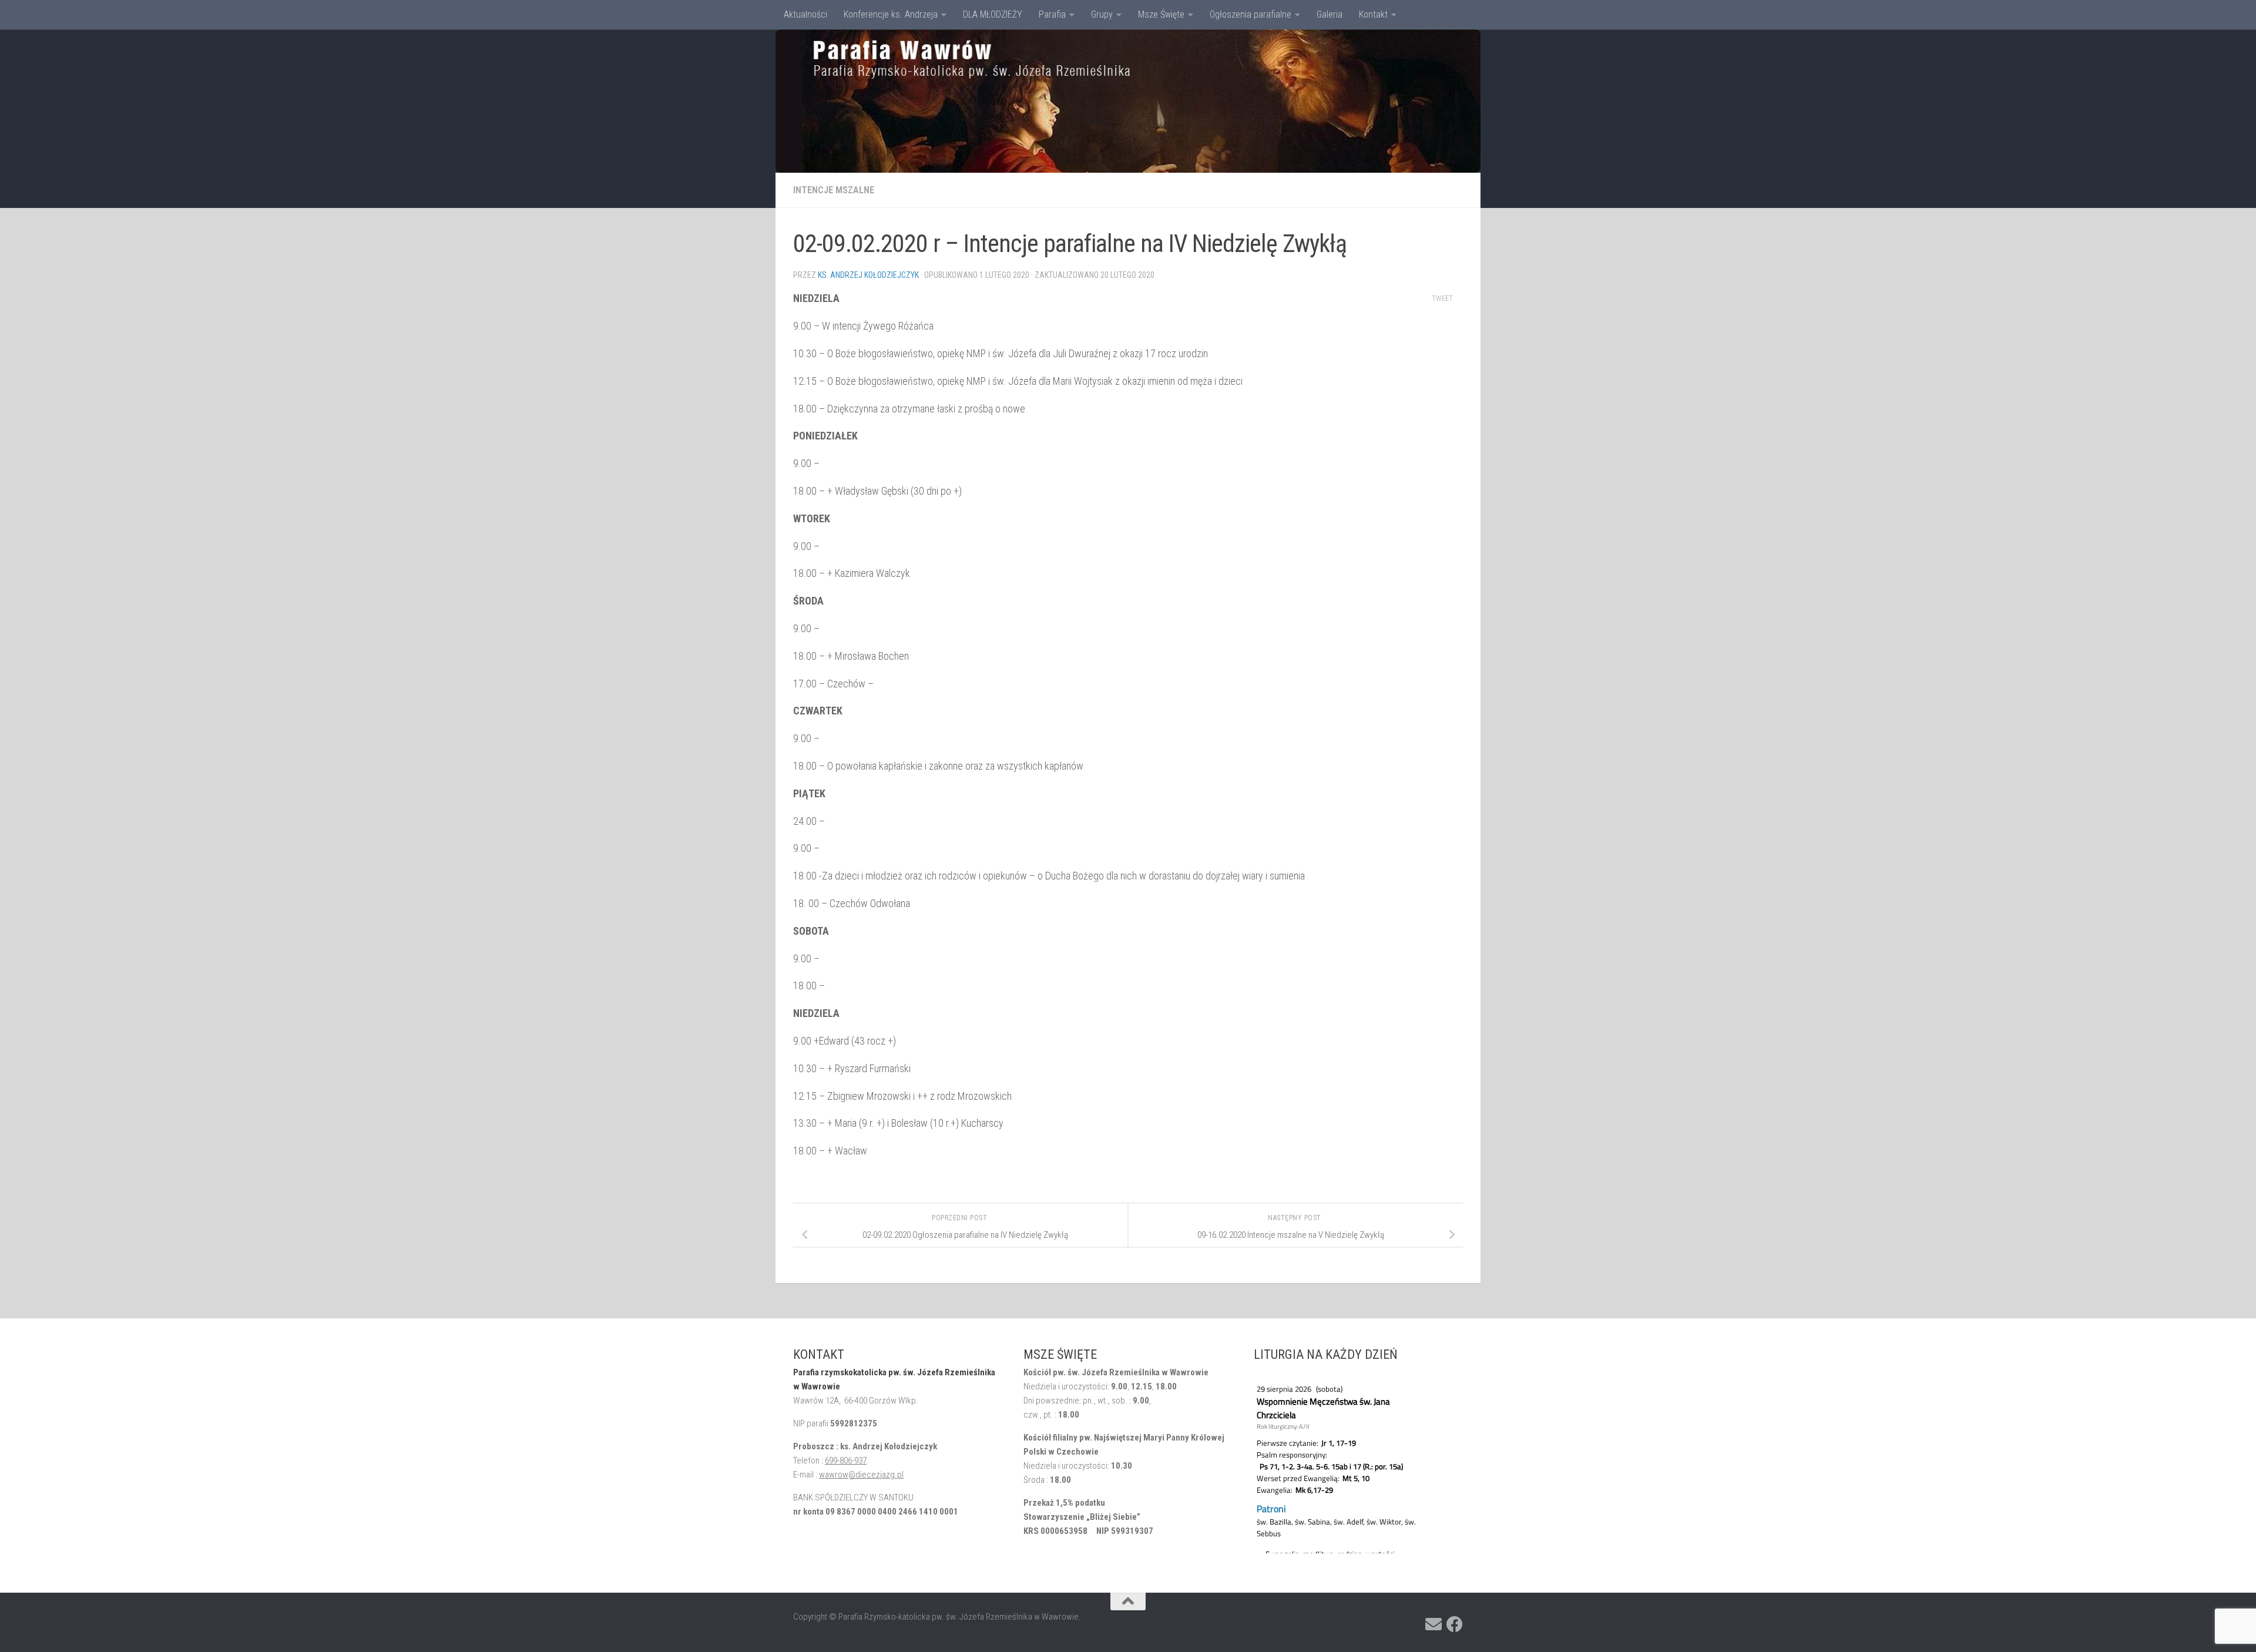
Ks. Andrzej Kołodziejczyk (868, 275)
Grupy (1102, 14)
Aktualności (805, 14)
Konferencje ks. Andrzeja (891, 14)
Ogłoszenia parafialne (1250, 14)
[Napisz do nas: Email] (1433, 1624)
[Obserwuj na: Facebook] (1455, 1624)
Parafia (1052, 14)
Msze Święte (1161, 14)
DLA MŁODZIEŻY (993, 14)
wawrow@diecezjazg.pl (861, 1475)
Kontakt (1373, 14)
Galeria (1330, 14)
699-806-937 (846, 1460)
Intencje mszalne (834, 190)
